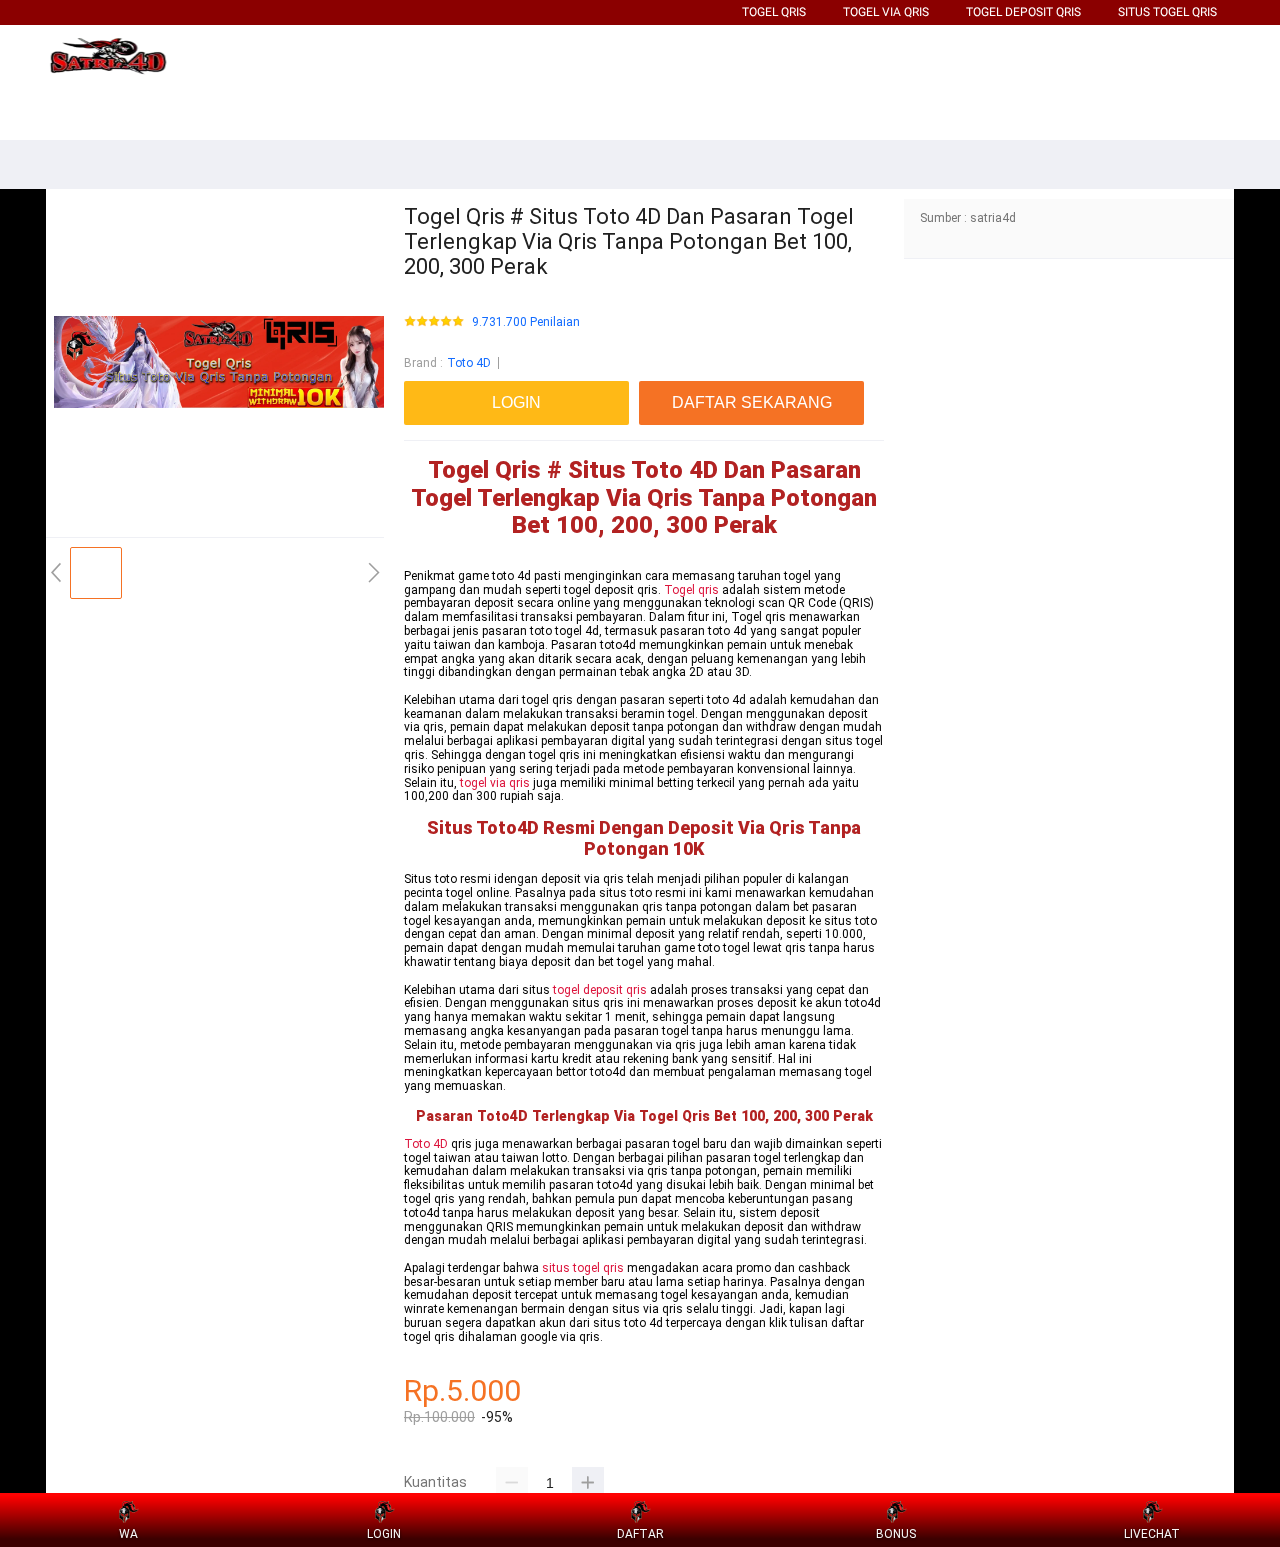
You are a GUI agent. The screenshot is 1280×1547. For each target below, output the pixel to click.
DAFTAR (640, 1534)
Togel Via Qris (886, 12)
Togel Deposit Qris (1023, 12)
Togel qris (691, 590)
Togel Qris (774, 12)
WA (128, 1534)
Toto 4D (469, 363)
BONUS (896, 1534)
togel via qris (495, 783)
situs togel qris (583, 1268)
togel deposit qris (600, 990)
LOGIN (384, 1534)
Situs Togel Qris (1167, 12)
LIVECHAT (1152, 1534)
